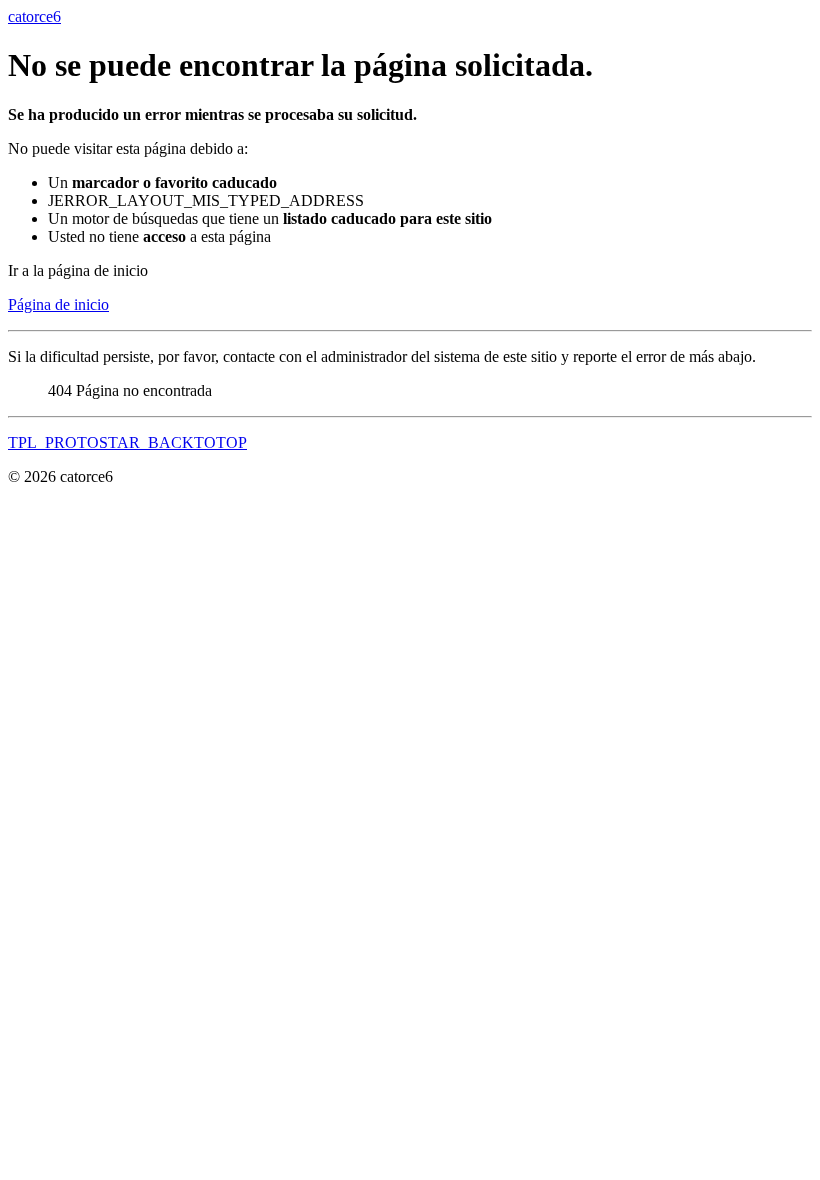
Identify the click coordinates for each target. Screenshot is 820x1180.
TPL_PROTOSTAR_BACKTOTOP (127, 442)
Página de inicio (58, 304)
